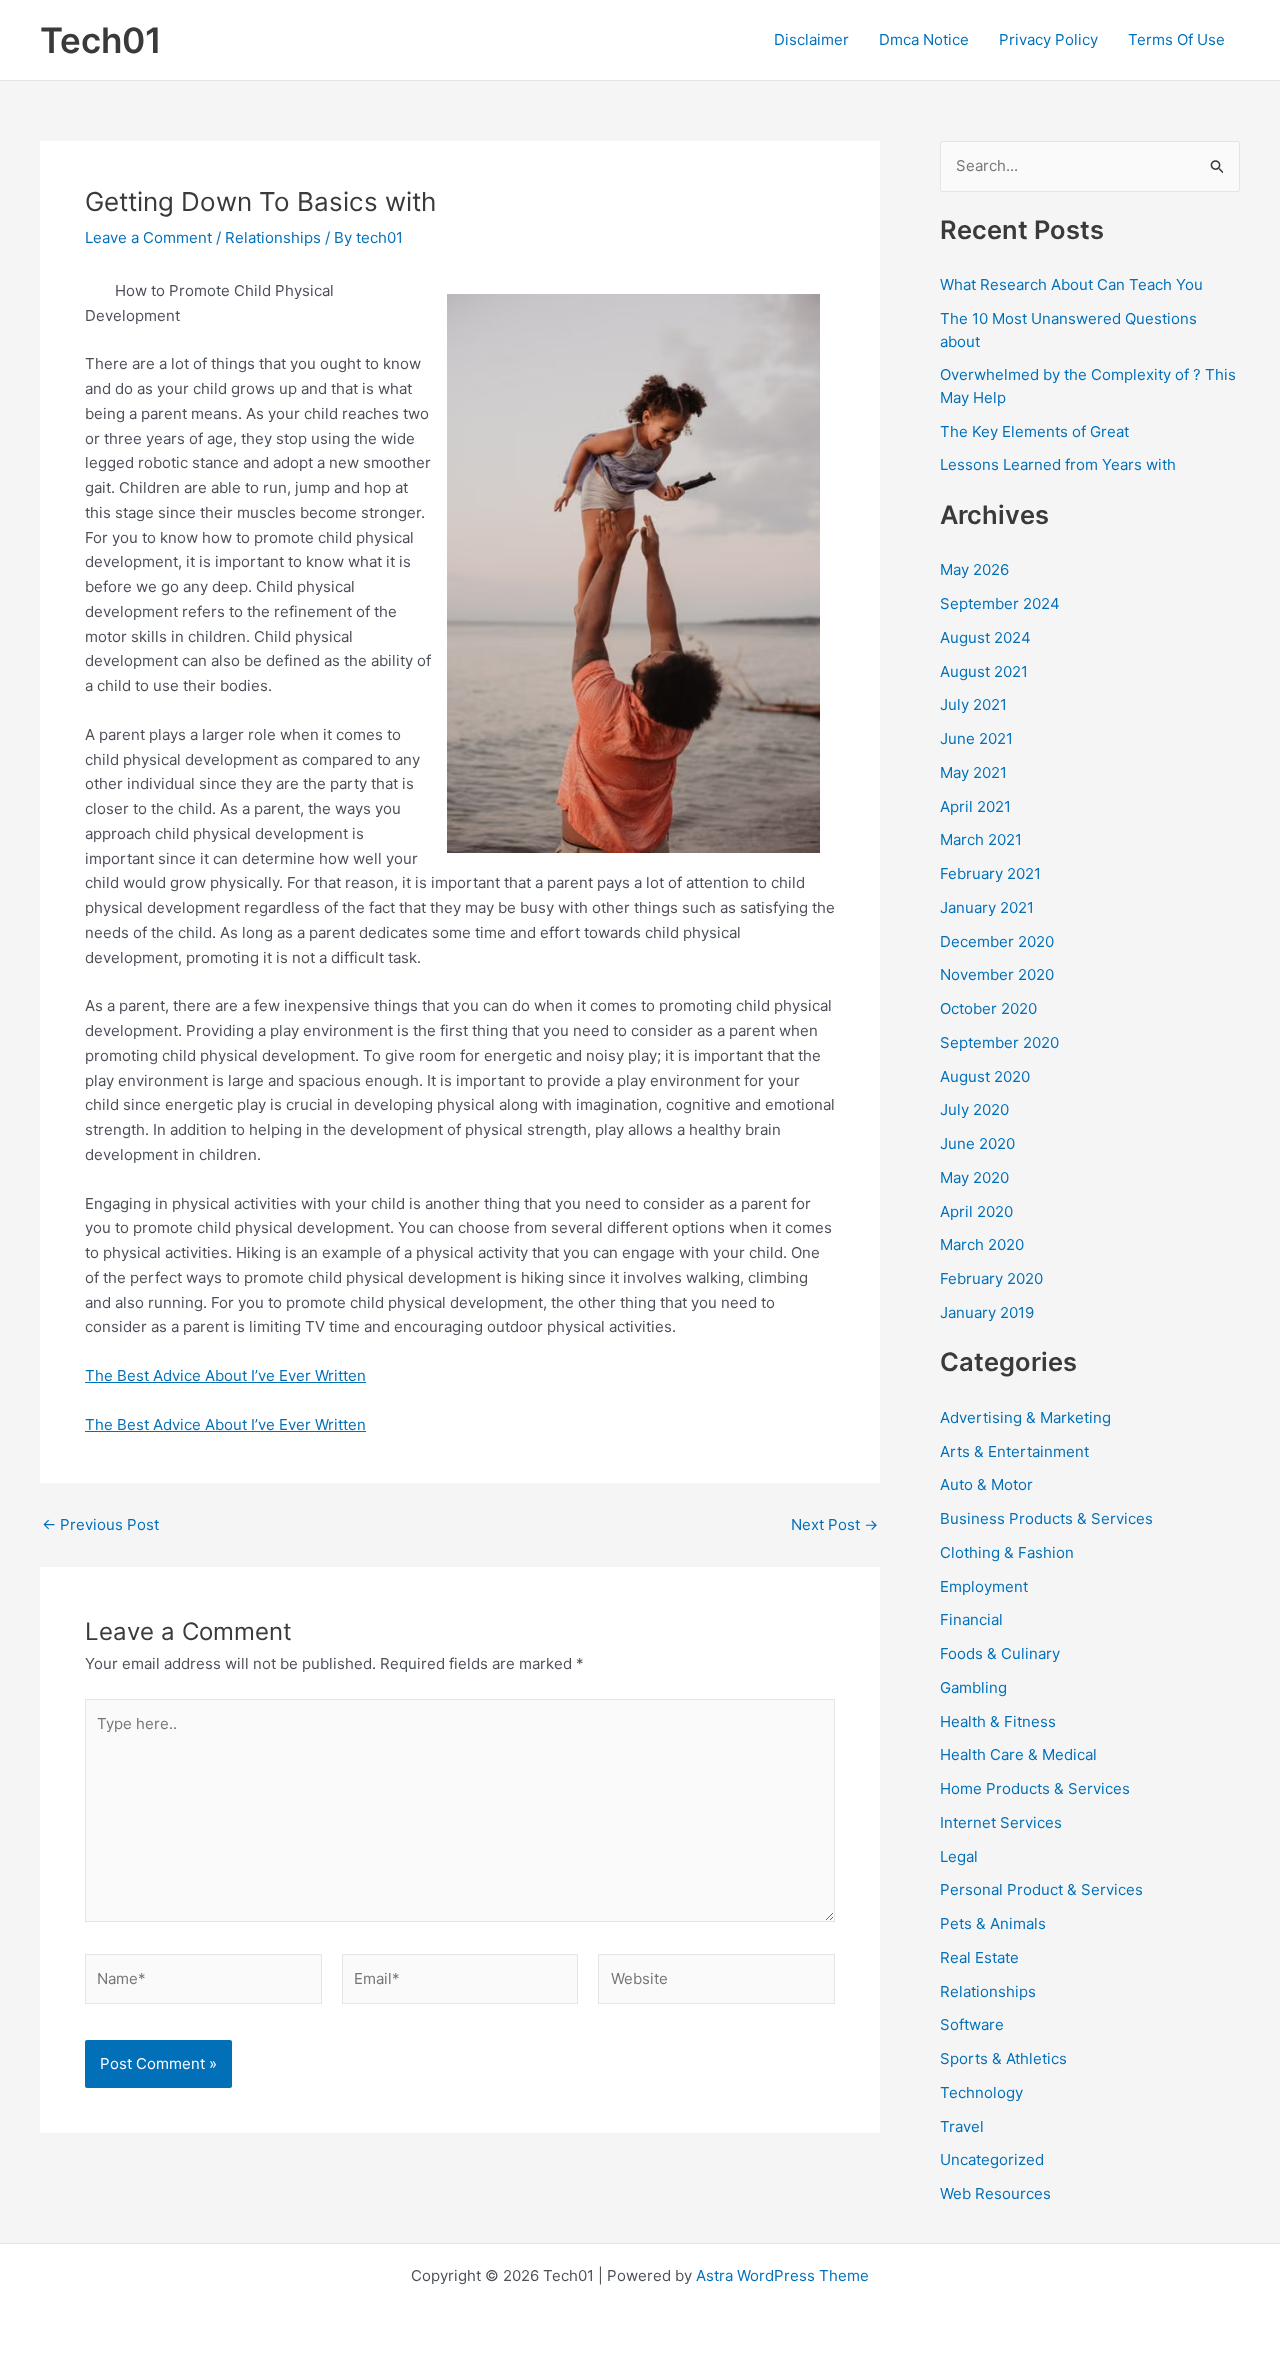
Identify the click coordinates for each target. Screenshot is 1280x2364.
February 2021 (990, 873)
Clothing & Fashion (1007, 1552)
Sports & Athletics (1003, 2058)
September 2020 (999, 1042)
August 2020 (985, 1076)
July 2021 (973, 704)
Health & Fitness (998, 1721)
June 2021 (976, 738)
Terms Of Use (1176, 39)
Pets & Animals (993, 1923)
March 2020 (982, 1244)
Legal (959, 1856)
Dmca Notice (924, 39)
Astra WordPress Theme (782, 2275)
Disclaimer (811, 39)
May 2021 (973, 772)
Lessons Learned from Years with (1058, 464)
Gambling (973, 1687)
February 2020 (991, 1278)
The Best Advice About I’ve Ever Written (225, 1375)
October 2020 (988, 1008)
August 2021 (984, 671)
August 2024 (985, 637)
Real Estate (979, 1957)
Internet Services (1001, 1822)
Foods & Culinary (1000, 1653)
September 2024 (1000, 603)
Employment (984, 1586)
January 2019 (987, 1312)
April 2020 (976, 1211)
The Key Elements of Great (1034, 431)
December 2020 (997, 941)
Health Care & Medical (1018, 1754)
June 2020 (977, 1143)
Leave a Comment (148, 237)
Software (972, 2024)
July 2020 (974, 1109)
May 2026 (974, 569)
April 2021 (975, 806)
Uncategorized (992, 2159)
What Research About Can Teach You (1071, 284)
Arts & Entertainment (1014, 1451)
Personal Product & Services (1041, 1889)
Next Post (834, 1524)
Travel (962, 2126)
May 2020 (974, 1177)
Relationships (273, 237)
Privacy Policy (1048, 39)
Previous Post (100, 1524)
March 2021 (981, 839)
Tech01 (101, 40)
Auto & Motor (986, 1484)
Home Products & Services (1035, 1788)
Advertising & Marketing (1025, 1417)
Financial (971, 1619)
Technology (981, 2092)
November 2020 (997, 974)
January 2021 (987, 907)
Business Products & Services (1046, 1518)
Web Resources (995, 2193)
